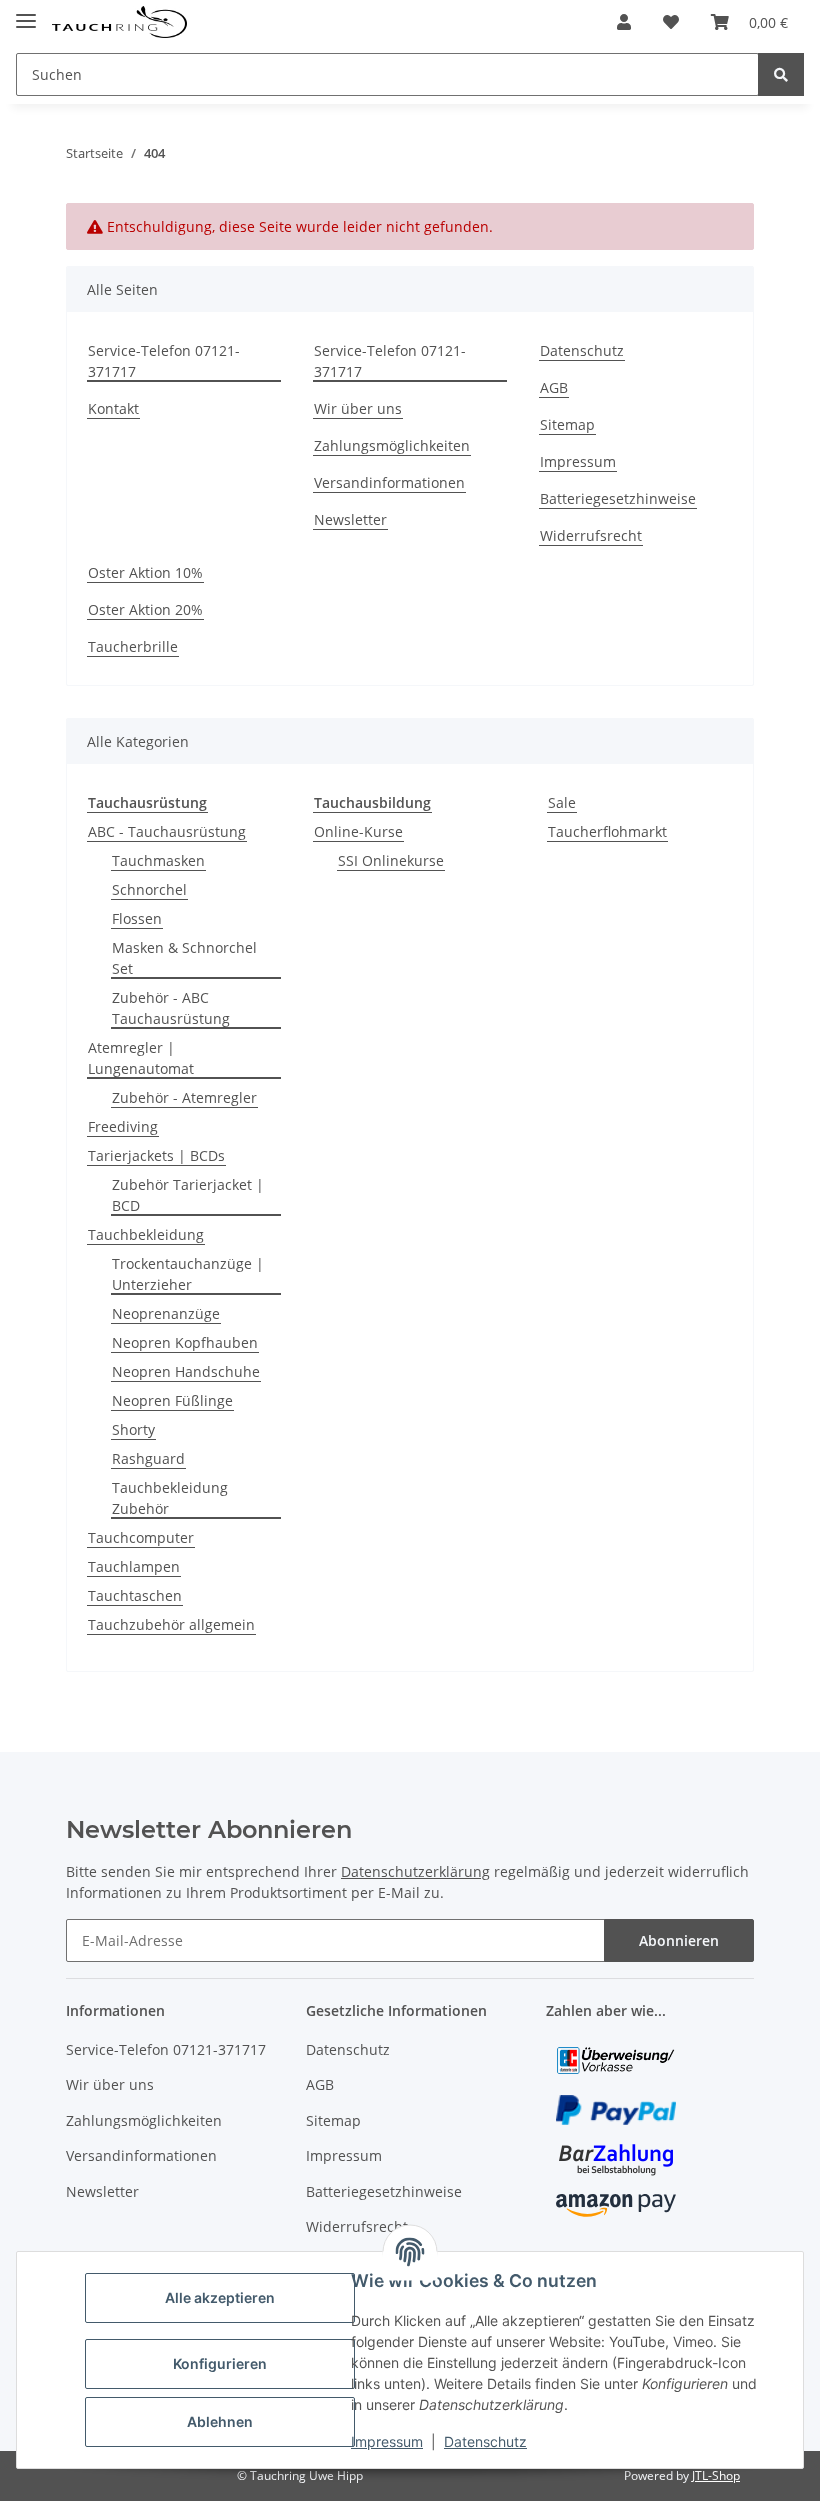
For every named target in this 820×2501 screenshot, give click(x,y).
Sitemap (567, 424)
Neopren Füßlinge (172, 1400)
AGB (554, 387)
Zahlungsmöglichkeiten (392, 445)
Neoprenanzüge (166, 1313)
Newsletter (350, 519)
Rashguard (148, 1458)
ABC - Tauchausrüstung (167, 831)
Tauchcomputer (141, 1537)
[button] (624, 22)
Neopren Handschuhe (186, 1371)
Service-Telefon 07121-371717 (164, 361)
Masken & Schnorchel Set (184, 958)
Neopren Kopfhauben (185, 1342)
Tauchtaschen (135, 1595)
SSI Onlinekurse (391, 860)
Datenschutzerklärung (415, 1871)
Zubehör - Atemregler (184, 1097)
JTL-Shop (716, 2475)
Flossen (137, 918)
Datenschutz (485, 2441)
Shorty (133, 1429)
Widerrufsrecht (591, 535)
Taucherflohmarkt (607, 831)
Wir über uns (358, 408)
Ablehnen (220, 2421)
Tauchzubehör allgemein (171, 1624)
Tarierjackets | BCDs (156, 1155)
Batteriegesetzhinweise (618, 498)
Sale (562, 802)
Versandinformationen (389, 482)
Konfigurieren (220, 2363)
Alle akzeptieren (220, 2297)
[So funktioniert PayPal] (616, 2108)
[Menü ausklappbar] (26, 12)
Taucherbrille (133, 646)
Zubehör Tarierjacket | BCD (188, 1195)
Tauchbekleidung (146, 1234)
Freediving (123, 1126)
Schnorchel (149, 889)
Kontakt (113, 408)
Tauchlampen (134, 1566)
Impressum (387, 2441)
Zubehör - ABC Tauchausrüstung (171, 1008)
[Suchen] (781, 74)
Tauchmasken (158, 860)
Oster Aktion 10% (145, 572)
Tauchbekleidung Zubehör (170, 1498)
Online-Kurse (358, 831)
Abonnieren (679, 1940)
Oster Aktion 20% (145, 609)
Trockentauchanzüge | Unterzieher (188, 1274)
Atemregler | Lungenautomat (141, 1058)
